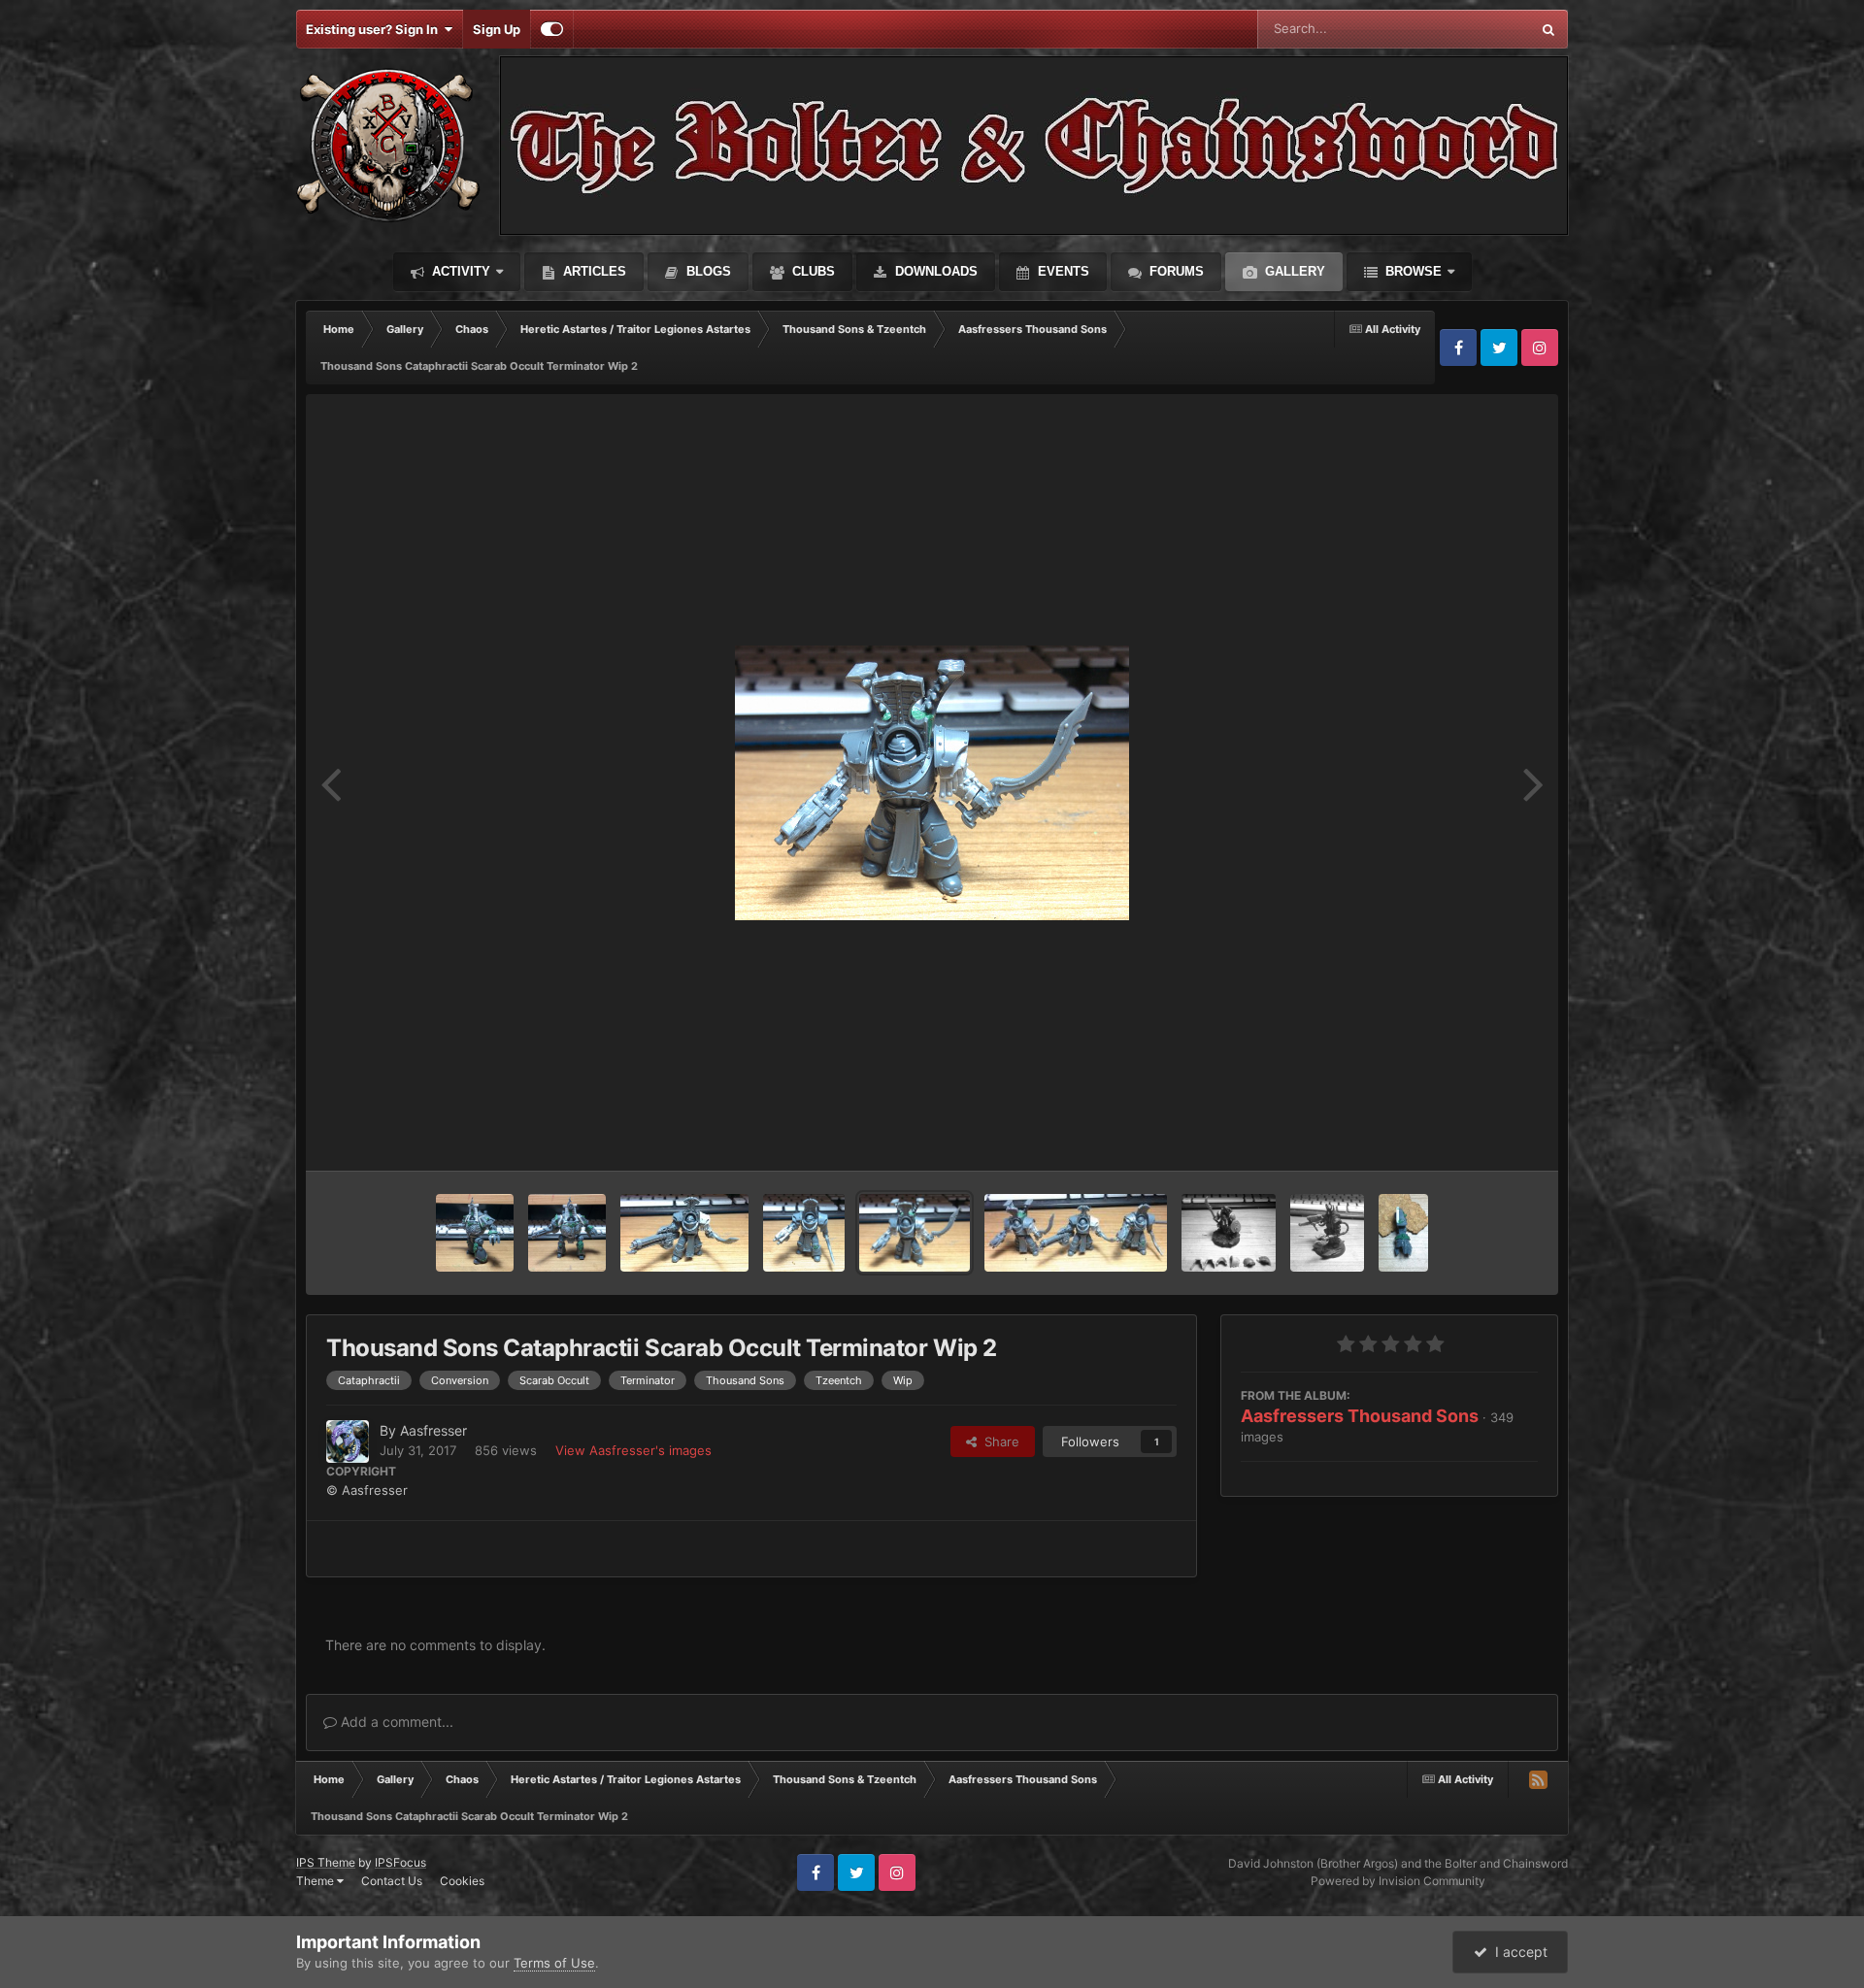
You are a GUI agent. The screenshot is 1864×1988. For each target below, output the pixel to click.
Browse (1412, 271)
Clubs (812, 271)
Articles (593, 271)
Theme (316, 1881)
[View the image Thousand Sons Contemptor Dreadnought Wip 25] (567, 1233)
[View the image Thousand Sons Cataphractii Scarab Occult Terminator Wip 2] (915, 1233)
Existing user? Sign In (375, 29)
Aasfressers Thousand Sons (1360, 1416)
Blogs (707, 271)
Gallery (1293, 271)
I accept (1517, 1952)
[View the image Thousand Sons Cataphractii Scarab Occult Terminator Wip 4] (804, 1233)
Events (1062, 271)
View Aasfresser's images (633, 1450)
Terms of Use (554, 1963)
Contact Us (392, 1881)
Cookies (462, 1881)
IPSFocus (400, 1862)
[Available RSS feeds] (1538, 1779)
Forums (1175, 271)
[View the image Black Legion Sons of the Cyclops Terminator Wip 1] (1327, 1233)
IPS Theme (326, 1862)
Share (998, 1441)
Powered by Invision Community (1398, 1881)
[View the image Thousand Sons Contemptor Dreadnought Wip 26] (475, 1233)
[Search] (1548, 29)
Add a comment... (395, 1722)
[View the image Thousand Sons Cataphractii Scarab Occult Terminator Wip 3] (684, 1233)
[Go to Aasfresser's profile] (348, 1441)
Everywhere (1470, 29)
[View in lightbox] (932, 783)
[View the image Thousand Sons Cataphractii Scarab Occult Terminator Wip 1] (1076, 1233)
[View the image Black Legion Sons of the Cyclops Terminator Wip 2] (1228, 1233)
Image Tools (1479, 1136)
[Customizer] (552, 29)
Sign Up (497, 29)
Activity (459, 271)
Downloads (934, 271)
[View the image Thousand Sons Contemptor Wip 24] (1404, 1233)
